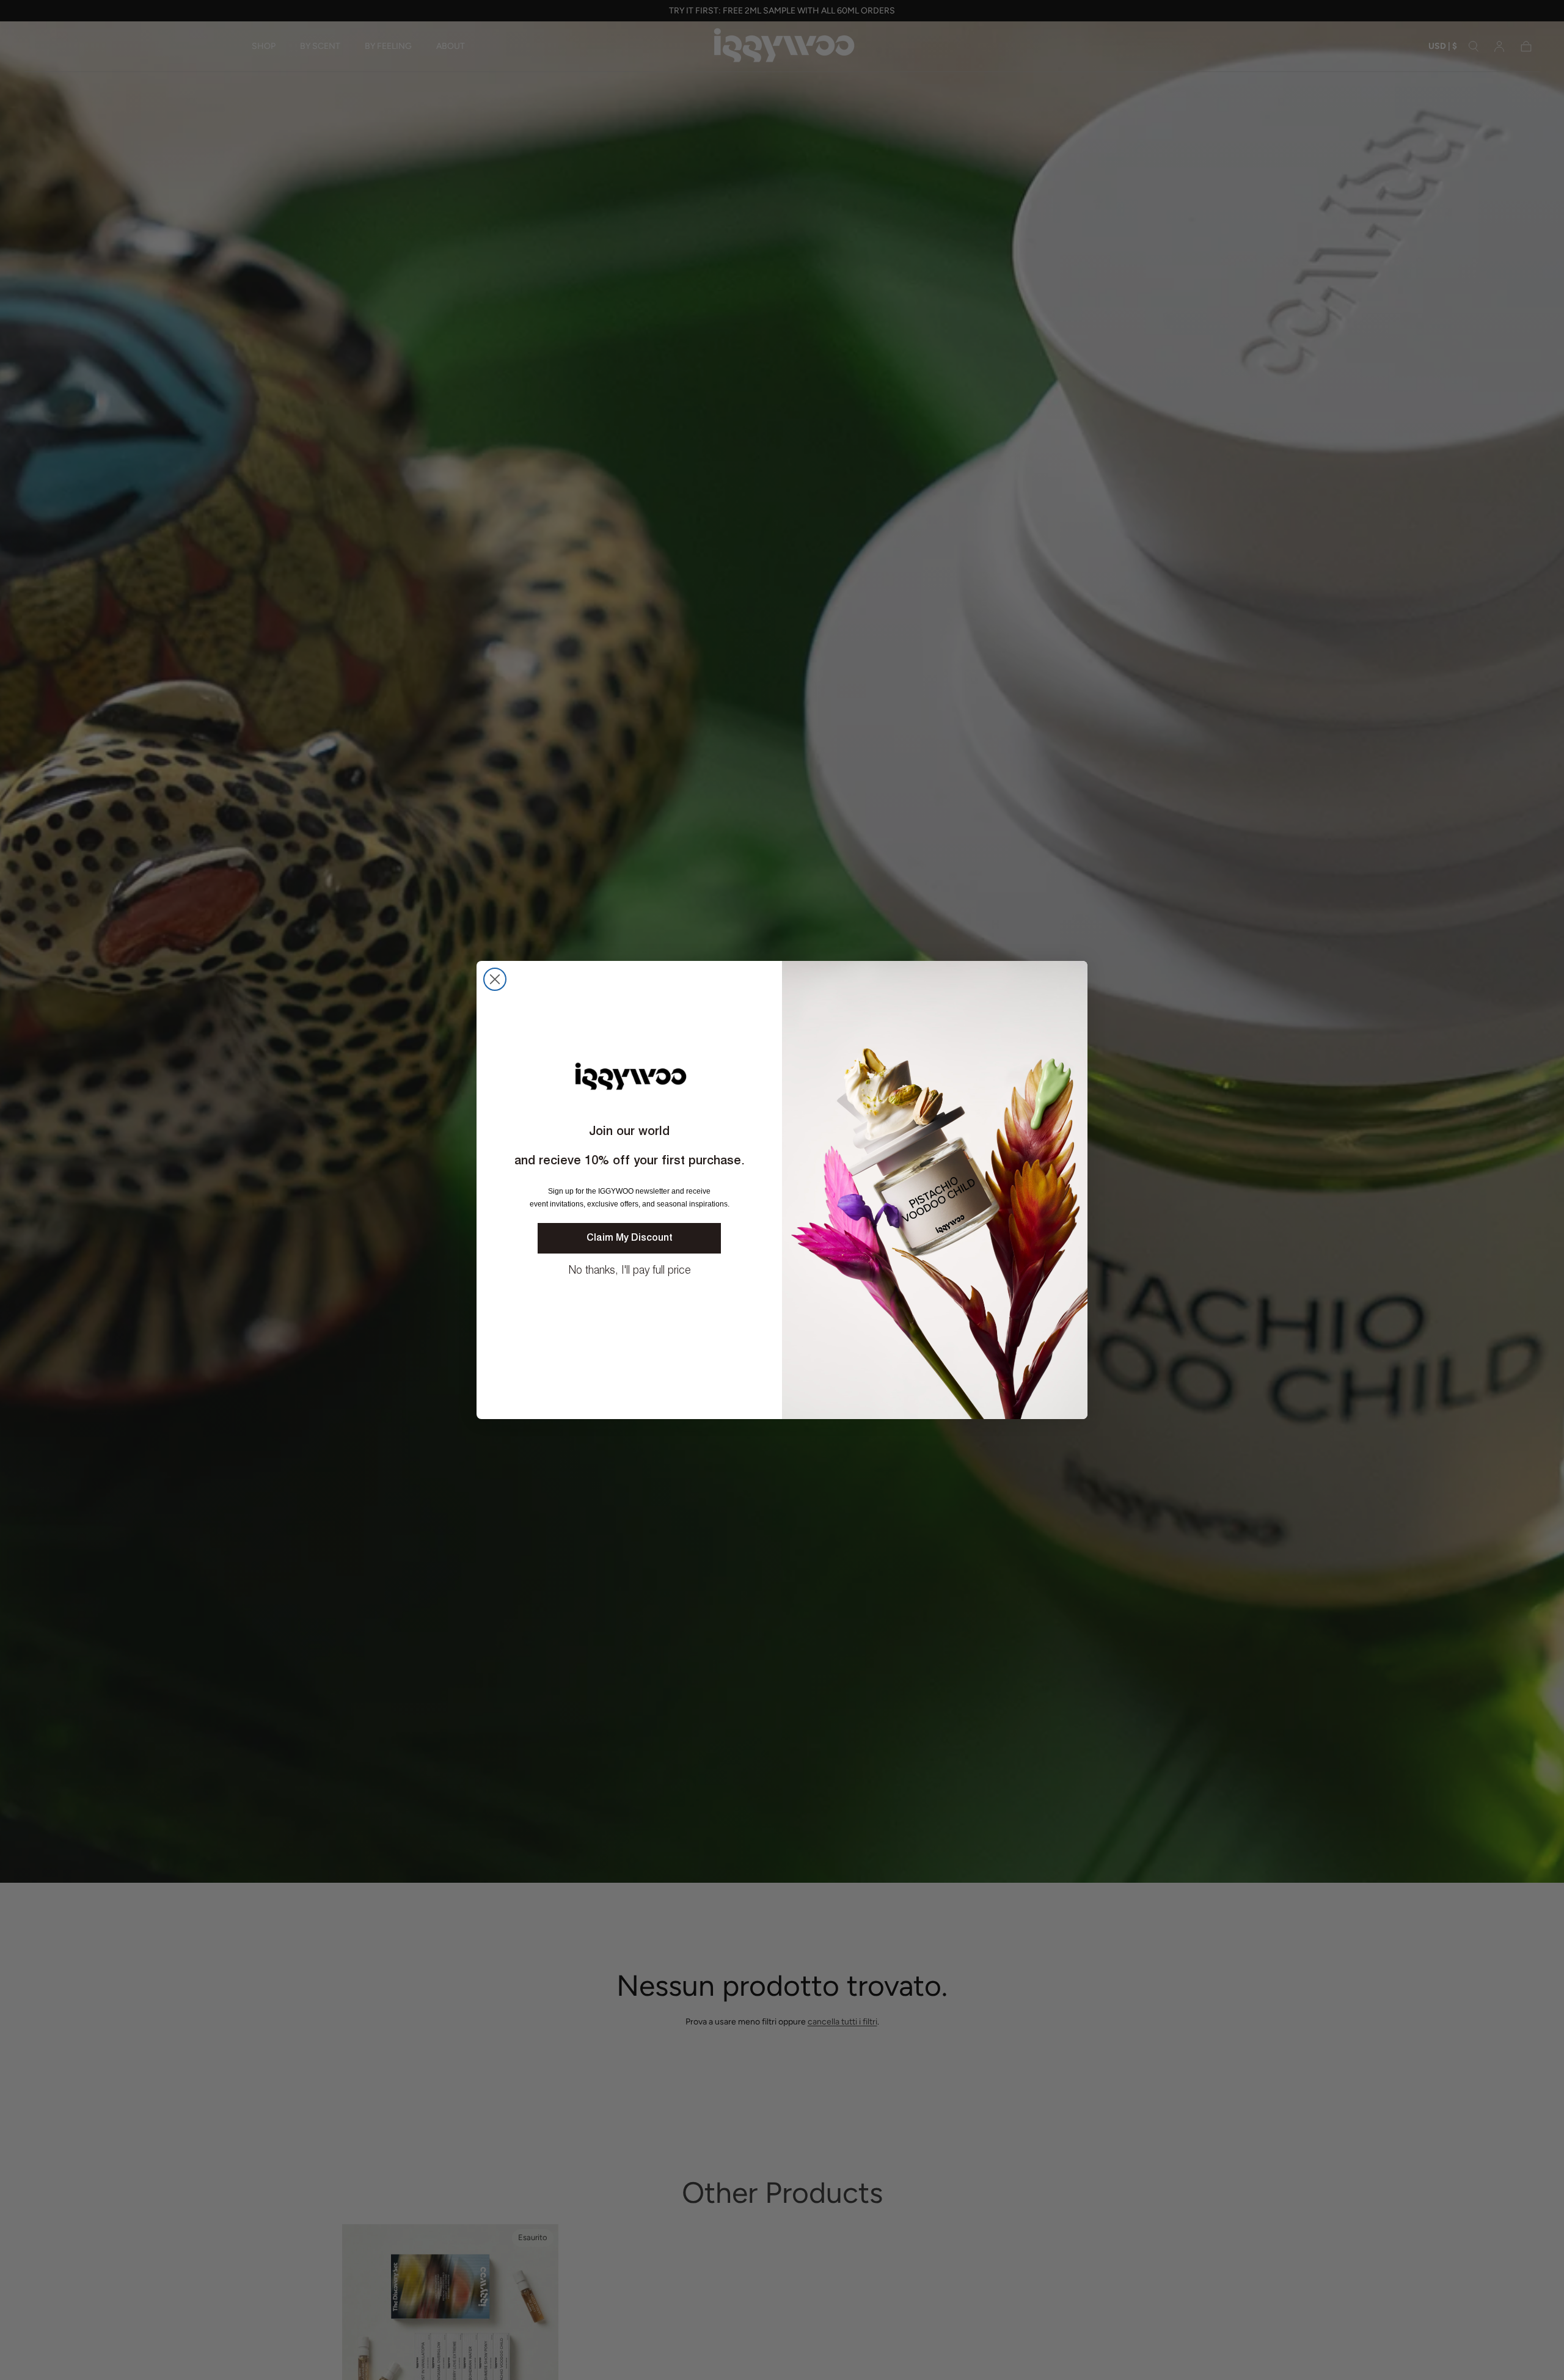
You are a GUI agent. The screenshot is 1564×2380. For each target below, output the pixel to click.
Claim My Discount (630, 1238)
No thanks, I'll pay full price (630, 1271)
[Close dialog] (495, 979)
